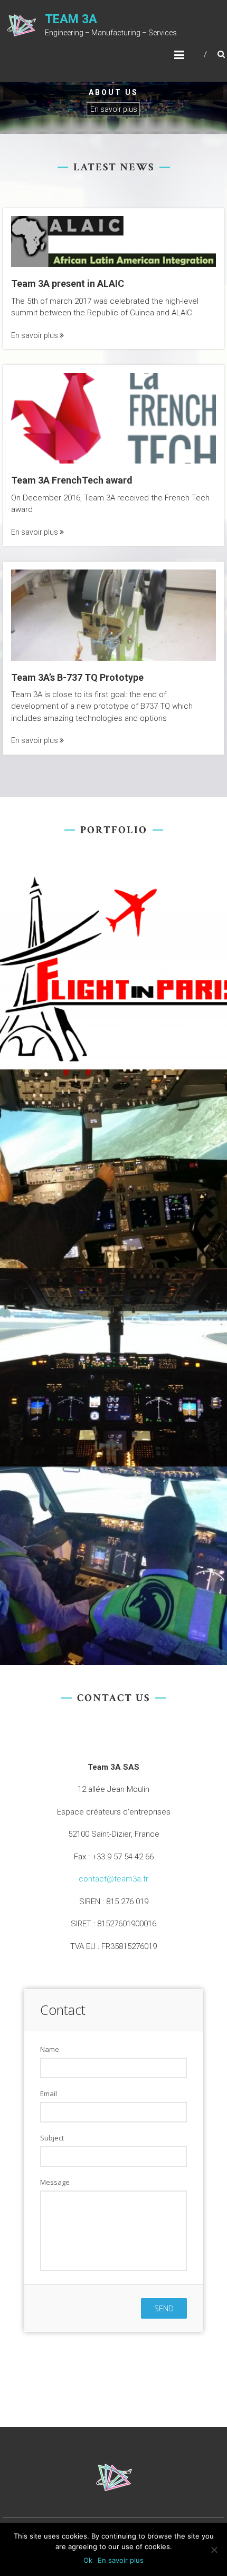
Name (50, 2049)
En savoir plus (114, 109)
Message (55, 2182)
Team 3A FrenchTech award (72, 480)
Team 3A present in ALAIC (68, 283)
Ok (88, 2560)
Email (49, 2093)
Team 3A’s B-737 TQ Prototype (77, 677)
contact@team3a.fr (113, 1879)
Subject (52, 2138)
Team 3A (71, 19)
